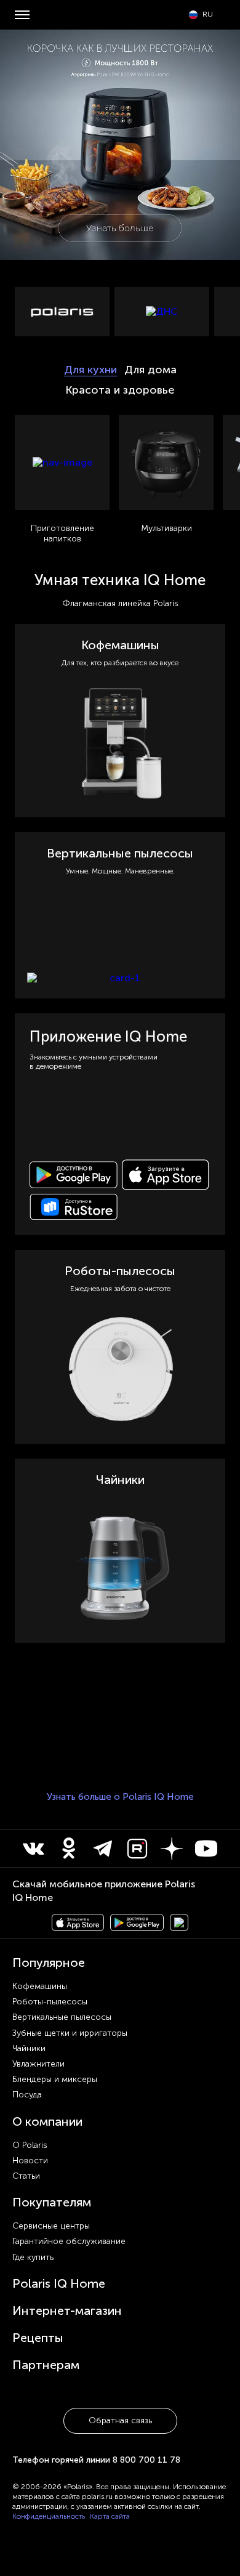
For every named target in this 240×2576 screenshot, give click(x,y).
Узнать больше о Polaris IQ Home (120, 1797)
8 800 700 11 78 (146, 2460)
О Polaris (30, 2145)
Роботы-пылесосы (50, 2002)
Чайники (29, 2048)
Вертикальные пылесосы (62, 2017)
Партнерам (46, 2365)
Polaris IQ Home (59, 2283)
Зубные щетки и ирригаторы (70, 2033)
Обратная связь (120, 2420)
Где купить (33, 2257)
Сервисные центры (51, 2226)
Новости (30, 2161)
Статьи (26, 2176)
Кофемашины (40, 1986)
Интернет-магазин (67, 2311)
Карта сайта (110, 2516)
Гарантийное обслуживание (69, 2241)
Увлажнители (38, 2064)
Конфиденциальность (49, 2516)
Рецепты (38, 2338)
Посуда (27, 2095)
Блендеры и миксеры (55, 2079)
